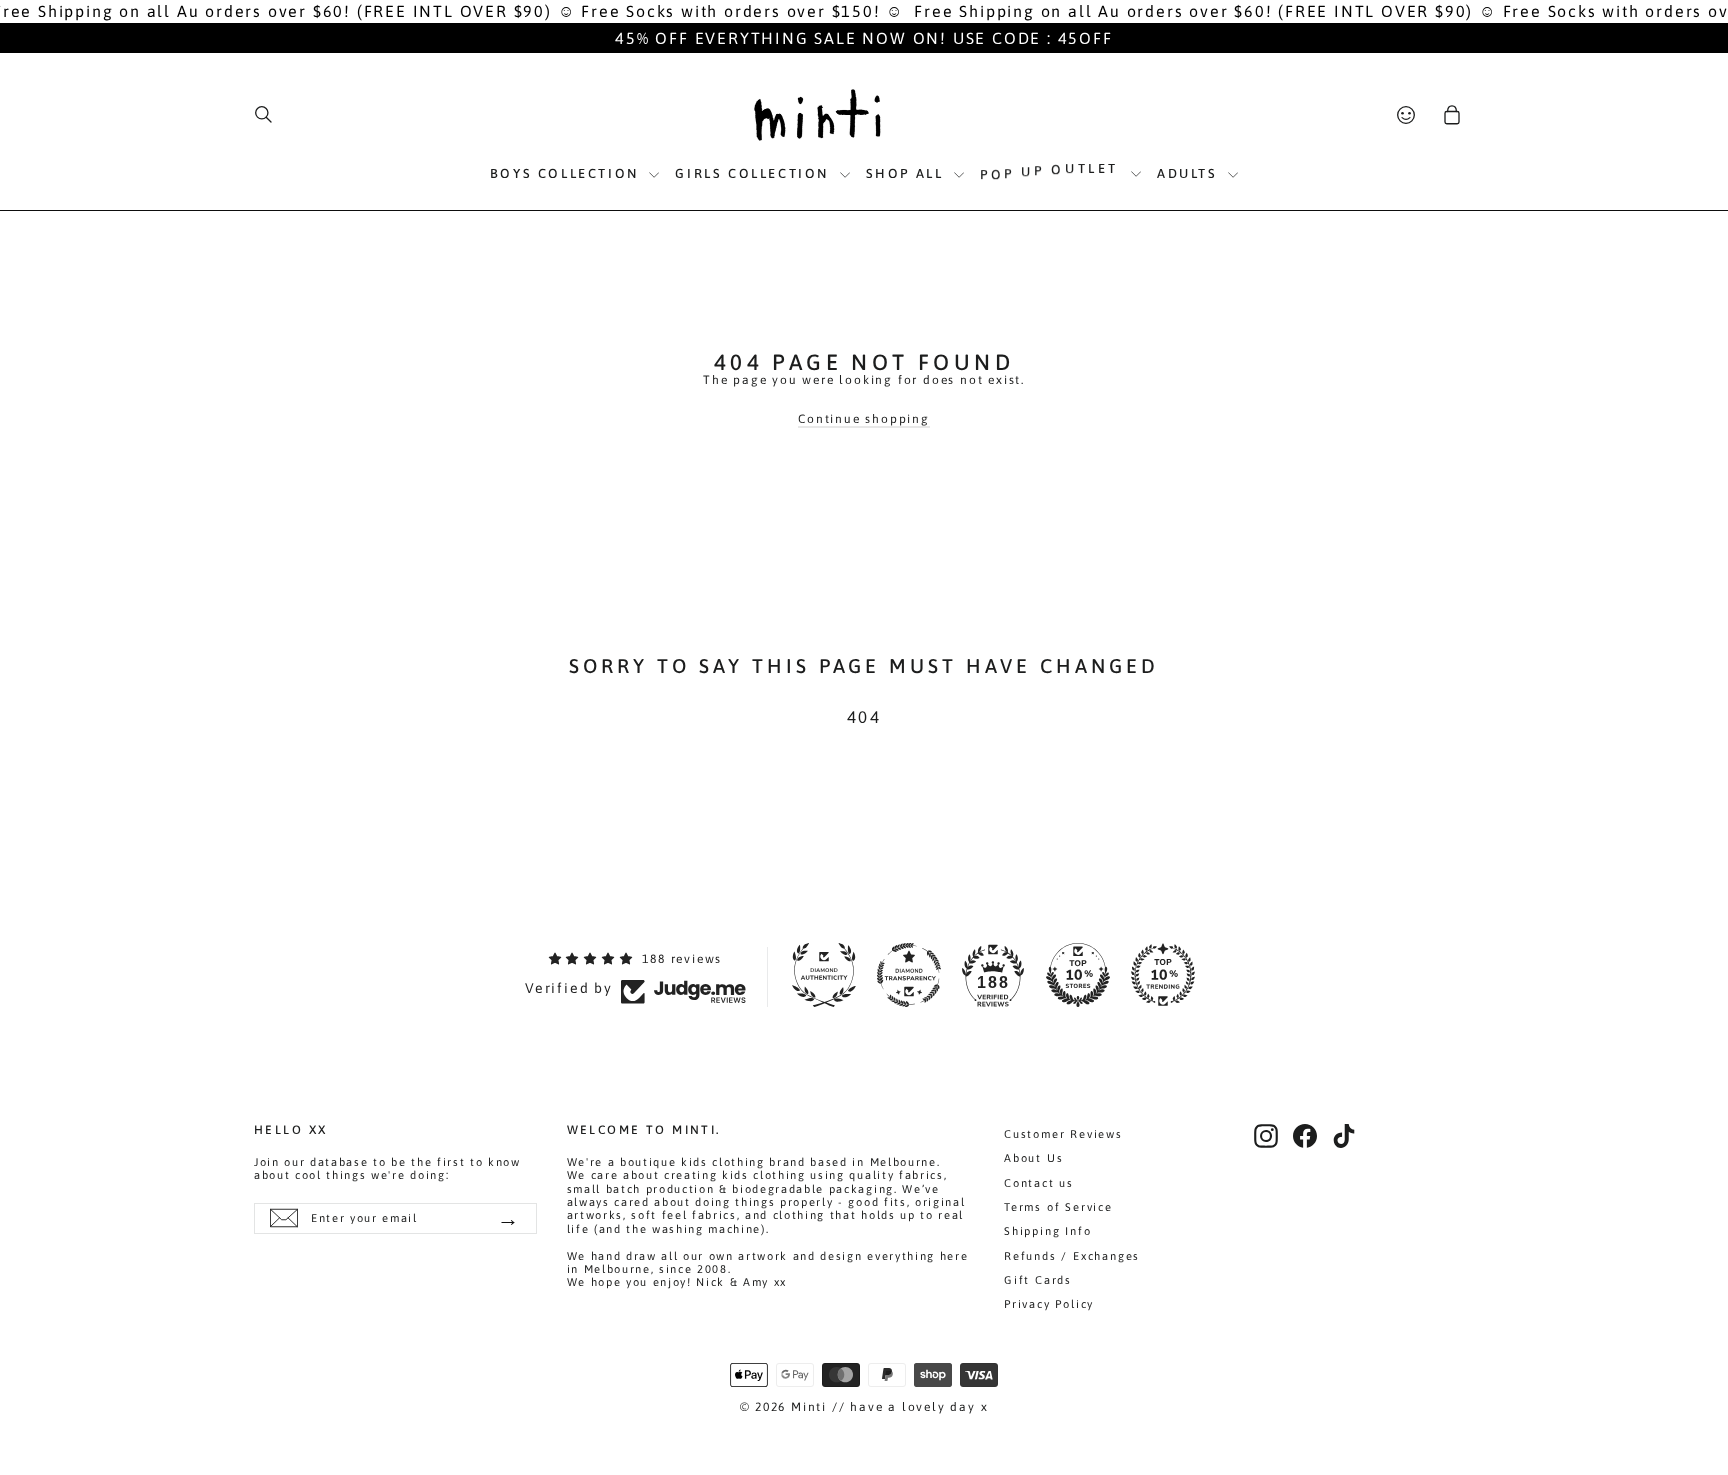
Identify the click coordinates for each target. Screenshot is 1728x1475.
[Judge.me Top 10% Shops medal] (1078, 975)
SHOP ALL (907, 173)
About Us (1033, 1158)
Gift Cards (1038, 1280)
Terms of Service (1058, 1207)
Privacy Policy (1049, 1304)
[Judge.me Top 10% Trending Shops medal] (1163, 975)
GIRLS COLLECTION (754, 173)
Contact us (1039, 1183)
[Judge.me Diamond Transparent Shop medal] (909, 975)
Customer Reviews (1063, 1134)
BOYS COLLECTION (567, 173)
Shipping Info (1047, 1231)
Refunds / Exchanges (1072, 1256)
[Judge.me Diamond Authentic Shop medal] (824, 975)
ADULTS (1190, 173)
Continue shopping (864, 419)
